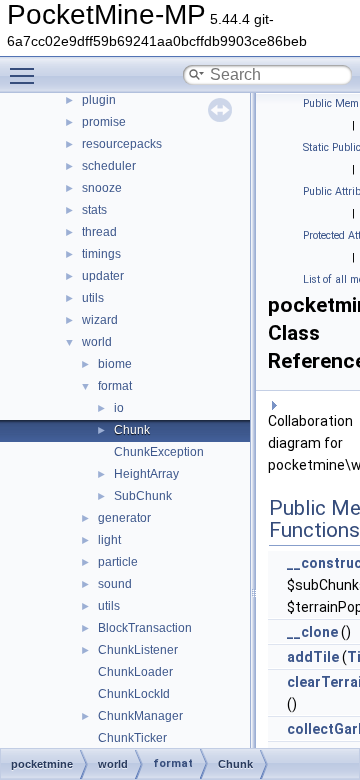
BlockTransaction (145, 628)
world (97, 342)
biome (115, 364)
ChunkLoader (135, 672)
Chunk (132, 430)
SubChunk (143, 496)
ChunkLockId (134, 694)
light (109, 540)
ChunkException (159, 452)
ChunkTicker (132, 738)
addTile (313, 657)
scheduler (109, 166)
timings (101, 254)
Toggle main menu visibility (26, 75)
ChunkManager (140, 716)
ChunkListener (138, 650)
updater (103, 276)
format (115, 386)
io (119, 408)
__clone (312, 632)
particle (118, 562)
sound (115, 584)
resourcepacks (122, 144)
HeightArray (146, 474)
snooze (102, 188)
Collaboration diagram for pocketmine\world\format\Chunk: (310, 443)
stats (94, 210)
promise (104, 122)
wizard (100, 320)
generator (124, 518)
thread (99, 232)
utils (93, 298)
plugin (99, 100)
